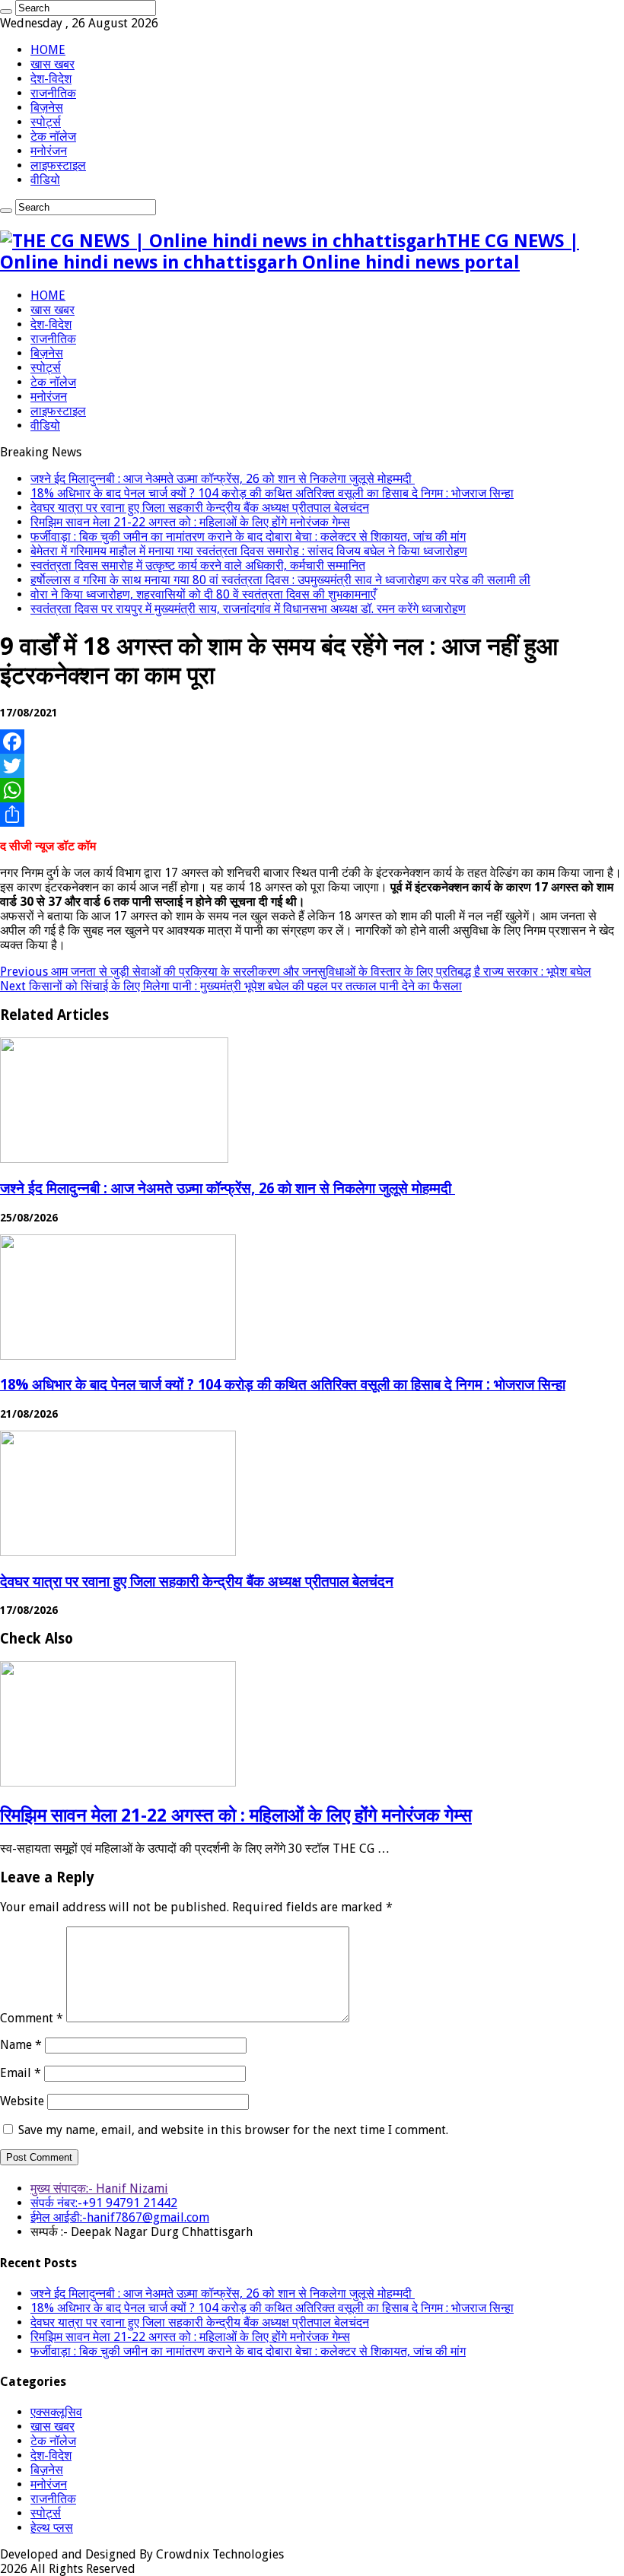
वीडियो (45, 180)
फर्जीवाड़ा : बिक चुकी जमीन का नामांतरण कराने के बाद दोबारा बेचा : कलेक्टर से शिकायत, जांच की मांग (248, 537)
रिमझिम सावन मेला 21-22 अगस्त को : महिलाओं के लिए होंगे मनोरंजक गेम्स (190, 522)
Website (22, 2101)
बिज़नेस (47, 108)
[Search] (6, 11)
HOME (48, 50)
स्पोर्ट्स (46, 122)
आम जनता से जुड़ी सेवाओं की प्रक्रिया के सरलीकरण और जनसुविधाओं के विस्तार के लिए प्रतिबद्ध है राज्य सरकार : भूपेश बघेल (296, 972)
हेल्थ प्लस (52, 2528)
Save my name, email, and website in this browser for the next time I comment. (233, 2130)
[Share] (312, 815)
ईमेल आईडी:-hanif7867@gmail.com (120, 2217)
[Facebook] (312, 742)
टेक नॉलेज (53, 137)
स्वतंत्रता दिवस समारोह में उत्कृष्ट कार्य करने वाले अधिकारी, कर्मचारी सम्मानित (198, 565)
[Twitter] (312, 766)
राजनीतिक (53, 93)
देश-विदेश (51, 79)
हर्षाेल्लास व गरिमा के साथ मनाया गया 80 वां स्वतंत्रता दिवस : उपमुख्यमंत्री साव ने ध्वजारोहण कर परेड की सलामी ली (280, 580)
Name (21, 2045)
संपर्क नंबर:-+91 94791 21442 (104, 2203)
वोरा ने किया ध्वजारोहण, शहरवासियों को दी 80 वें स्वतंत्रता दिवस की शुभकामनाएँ (203, 594)
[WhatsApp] (312, 790)
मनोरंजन (49, 151)
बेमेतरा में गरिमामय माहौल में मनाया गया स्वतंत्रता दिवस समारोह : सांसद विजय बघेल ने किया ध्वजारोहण (249, 551)
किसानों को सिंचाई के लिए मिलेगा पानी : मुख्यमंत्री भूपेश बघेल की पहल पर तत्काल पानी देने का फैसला (231, 986)
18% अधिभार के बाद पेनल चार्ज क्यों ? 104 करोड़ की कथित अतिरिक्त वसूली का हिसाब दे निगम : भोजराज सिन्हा (272, 493)
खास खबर (53, 64)
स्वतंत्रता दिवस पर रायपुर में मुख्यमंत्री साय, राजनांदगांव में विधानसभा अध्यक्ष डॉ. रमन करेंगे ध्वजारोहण (248, 609)
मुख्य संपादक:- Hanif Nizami (99, 2188)
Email (21, 2073)
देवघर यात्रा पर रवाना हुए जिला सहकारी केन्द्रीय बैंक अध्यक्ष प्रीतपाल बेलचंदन (200, 508)
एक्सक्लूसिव (56, 2412)
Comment (32, 2018)
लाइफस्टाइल (58, 165)
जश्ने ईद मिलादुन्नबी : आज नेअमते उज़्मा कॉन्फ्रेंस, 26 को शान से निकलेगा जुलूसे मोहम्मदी (223, 479)
